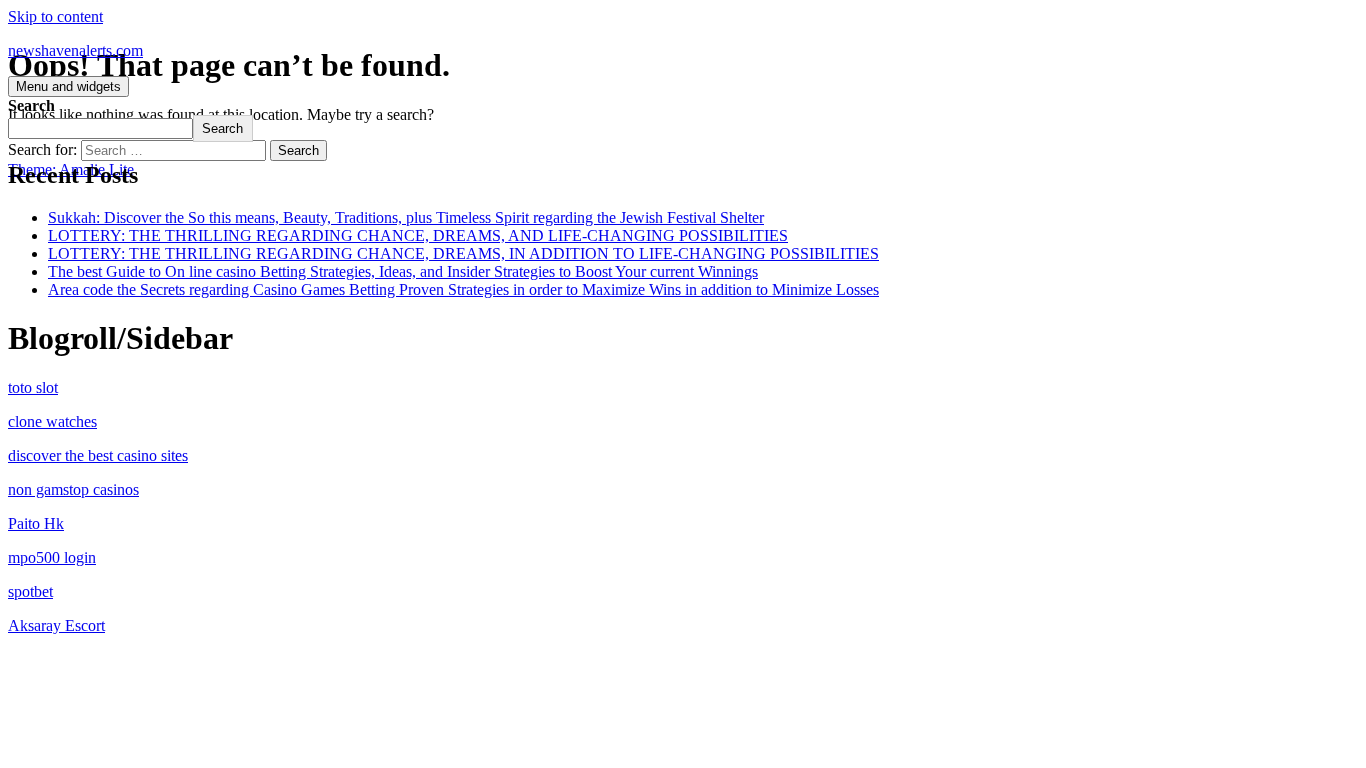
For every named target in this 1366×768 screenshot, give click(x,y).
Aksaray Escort (56, 625)
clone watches (52, 421)
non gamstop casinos (73, 489)
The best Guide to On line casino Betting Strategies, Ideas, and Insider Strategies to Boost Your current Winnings (403, 271)
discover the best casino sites (98, 455)
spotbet (30, 591)
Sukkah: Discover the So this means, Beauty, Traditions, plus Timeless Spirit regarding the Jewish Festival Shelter (406, 217)
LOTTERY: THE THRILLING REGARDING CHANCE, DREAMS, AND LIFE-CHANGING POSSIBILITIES (418, 235)
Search (31, 105)
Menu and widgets (68, 86)
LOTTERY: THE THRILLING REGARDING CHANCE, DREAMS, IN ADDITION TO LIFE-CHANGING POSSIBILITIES (463, 253)
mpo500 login (52, 557)
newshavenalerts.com (75, 50)
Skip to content (55, 16)
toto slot (33, 387)
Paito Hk (36, 523)
